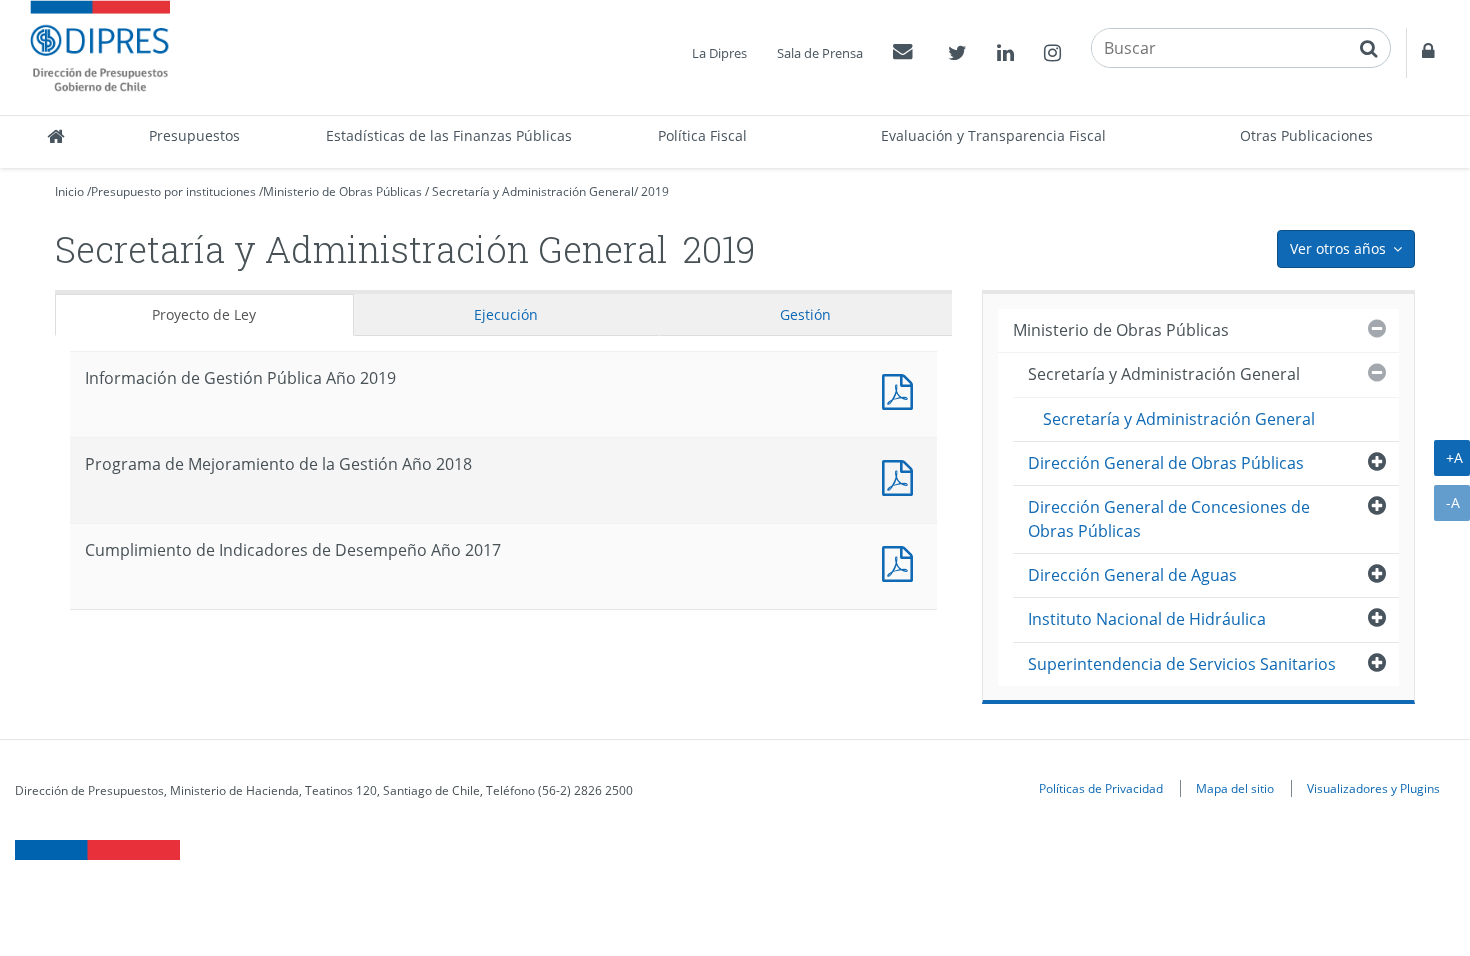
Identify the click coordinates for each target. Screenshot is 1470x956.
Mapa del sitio (1235, 788)
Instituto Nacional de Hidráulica (1147, 619)
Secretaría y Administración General (533, 191)
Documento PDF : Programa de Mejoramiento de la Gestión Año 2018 (902, 475)
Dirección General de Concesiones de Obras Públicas (1169, 518)
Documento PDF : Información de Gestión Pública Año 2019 (902, 389)
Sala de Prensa (820, 53)
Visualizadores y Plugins (1373, 788)
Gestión (805, 314)
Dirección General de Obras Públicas (1166, 463)
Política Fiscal (702, 135)
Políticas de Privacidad (1101, 788)
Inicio (69, 191)
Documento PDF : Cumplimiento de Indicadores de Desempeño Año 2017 (902, 561)
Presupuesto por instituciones (173, 191)
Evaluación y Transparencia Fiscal (993, 135)
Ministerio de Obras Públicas (342, 191)
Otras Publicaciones (1306, 135)
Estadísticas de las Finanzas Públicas (449, 135)
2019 (655, 191)
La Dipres (719, 53)
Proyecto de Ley (204, 314)
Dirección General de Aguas (1132, 575)
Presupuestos (194, 135)
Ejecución (506, 314)
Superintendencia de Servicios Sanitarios (1182, 664)
